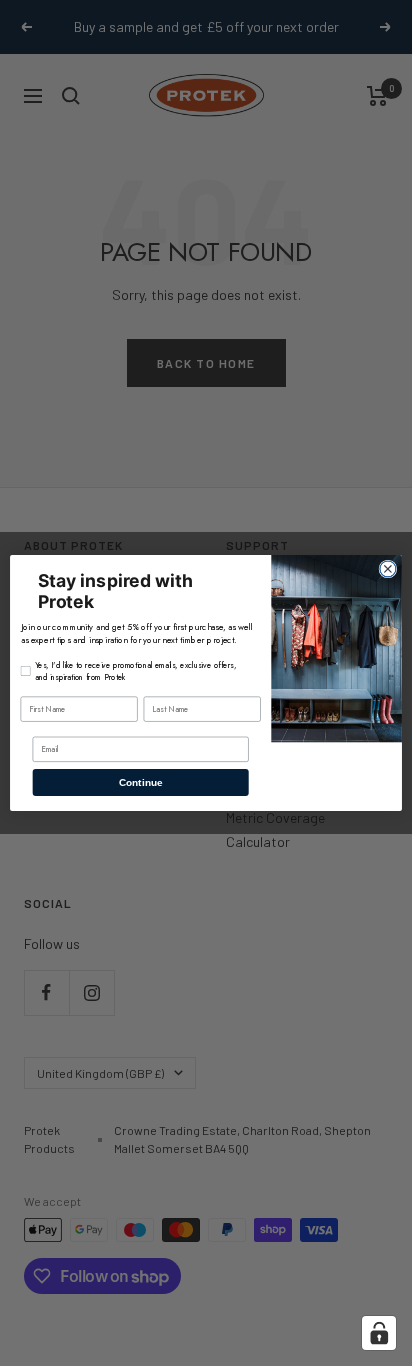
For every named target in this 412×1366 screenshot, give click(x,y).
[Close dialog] (388, 569)
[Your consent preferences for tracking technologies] (379, 1333)
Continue (140, 782)
